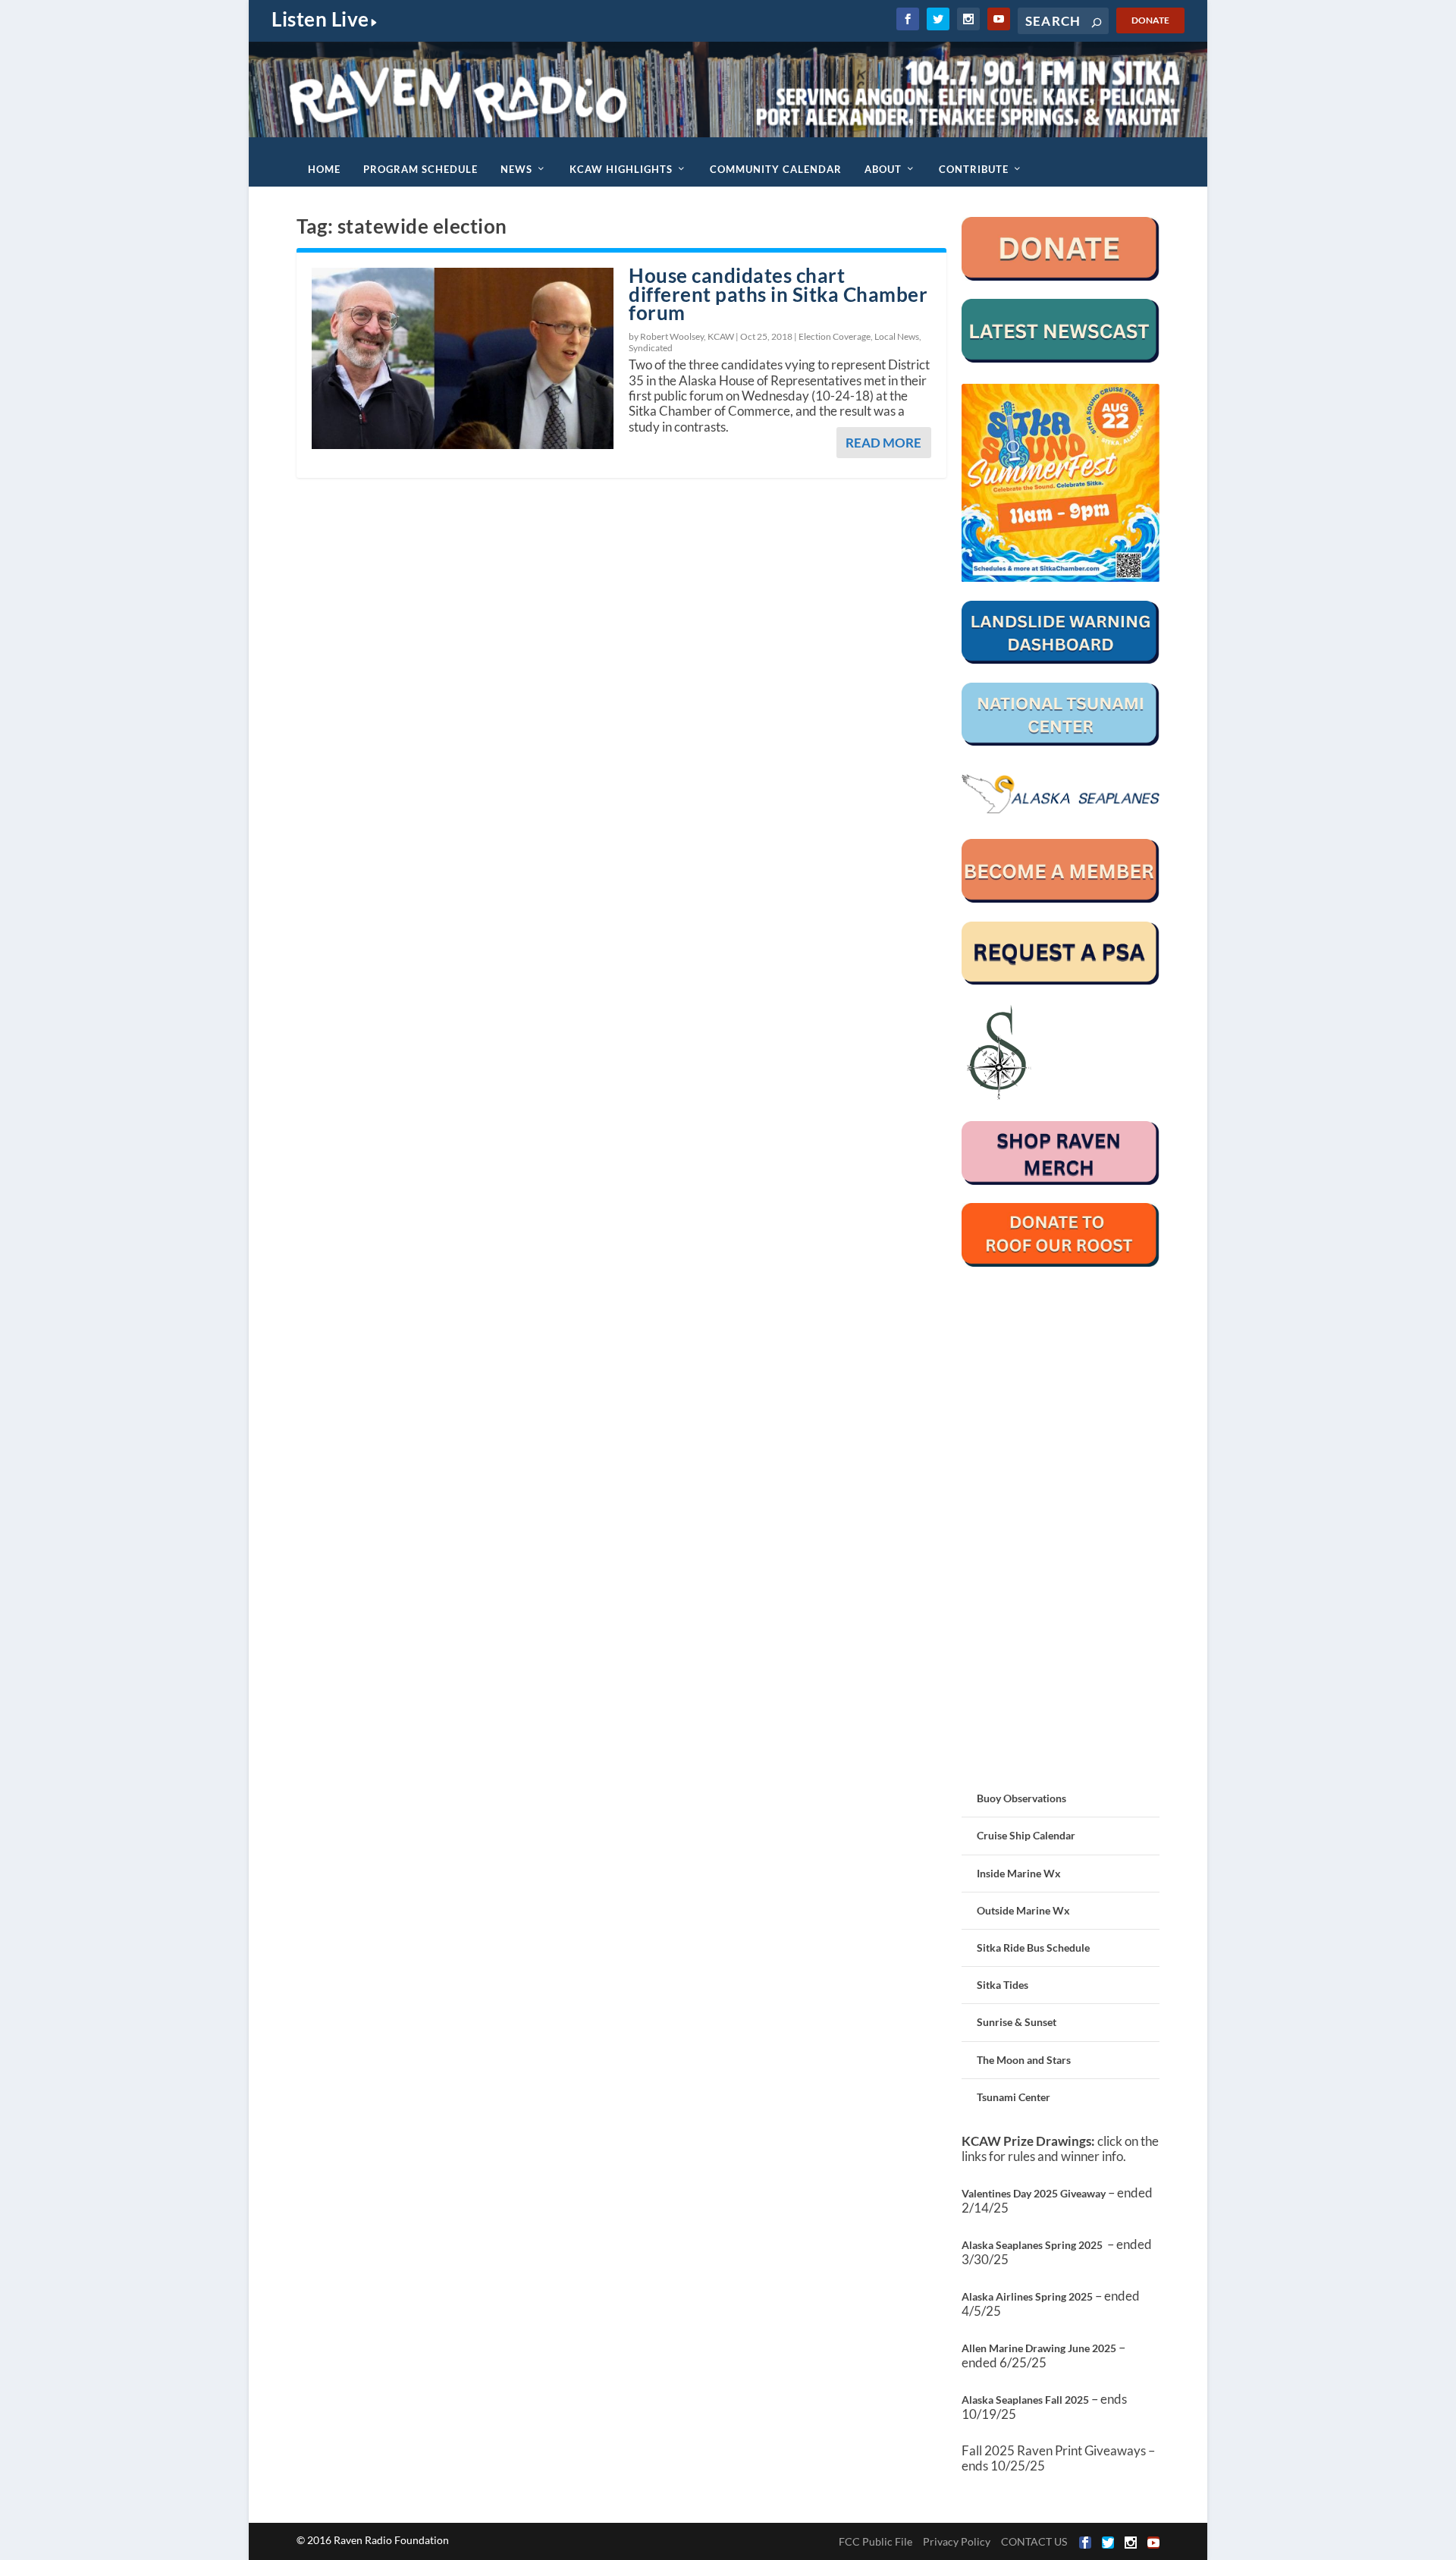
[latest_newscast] (1061, 358)
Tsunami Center (1014, 2097)
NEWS (516, 169)
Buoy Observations (1021, 1798)
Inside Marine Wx (1019, 1873)
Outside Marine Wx (1023, 1910)
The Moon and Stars (1024, 2060)
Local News (897, 336)
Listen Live (320, 19)
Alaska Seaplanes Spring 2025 (1032, 2245)
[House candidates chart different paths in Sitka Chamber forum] (463, 358)
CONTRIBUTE (974, 169)
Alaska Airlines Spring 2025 (1027, 2296)
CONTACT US (1034, 2541)
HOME (324, 169)
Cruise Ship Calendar (1026, 1835)
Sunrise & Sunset (1017, 2022)
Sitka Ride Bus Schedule (1033, 1947)
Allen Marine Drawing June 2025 (1039, 2348)
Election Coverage (835, 336)
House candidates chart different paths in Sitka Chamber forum (778, 294)
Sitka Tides (1003, 1985)
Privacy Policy (957, 2541)
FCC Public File (875, 2541)
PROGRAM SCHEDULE (420, 169)
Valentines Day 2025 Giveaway (1034, 2193)
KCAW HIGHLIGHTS (621, 169)
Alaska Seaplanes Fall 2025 (1025, 2400)
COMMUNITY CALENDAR (776, 169)
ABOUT (883, 169)
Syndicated (651, 348)
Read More (883, 443)
